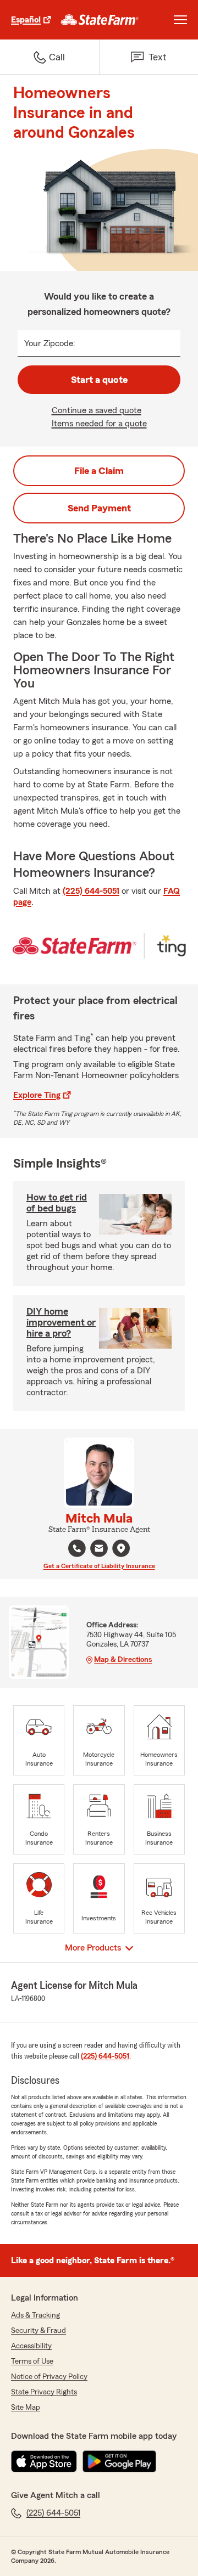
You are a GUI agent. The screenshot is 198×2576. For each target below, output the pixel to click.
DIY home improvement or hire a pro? (61, 1322)
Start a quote (99, 380)
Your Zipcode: (50, 343)
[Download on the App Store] (44, 2461)
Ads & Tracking (35, 2315)
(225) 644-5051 (91, 891)
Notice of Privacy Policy (49, 2377)
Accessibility (31, 2346)
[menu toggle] (180, 20)
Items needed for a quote (99, 424)
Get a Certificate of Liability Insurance (99, 1566)
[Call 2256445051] (77, 1548)
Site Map (26, 2408)
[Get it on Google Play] (119, 2461)
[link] (100, 20)
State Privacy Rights (44, 2392)
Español (26, 20)
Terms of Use (32, 2361)
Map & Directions (123, 1660)
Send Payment (99, 508)
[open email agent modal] (99, 1550)
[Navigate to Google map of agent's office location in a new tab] (121, 1548)
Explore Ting (37, 1095)
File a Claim (99, 471)
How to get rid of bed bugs (57, 1203)
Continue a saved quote (97, 410)
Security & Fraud (38, 2331)
